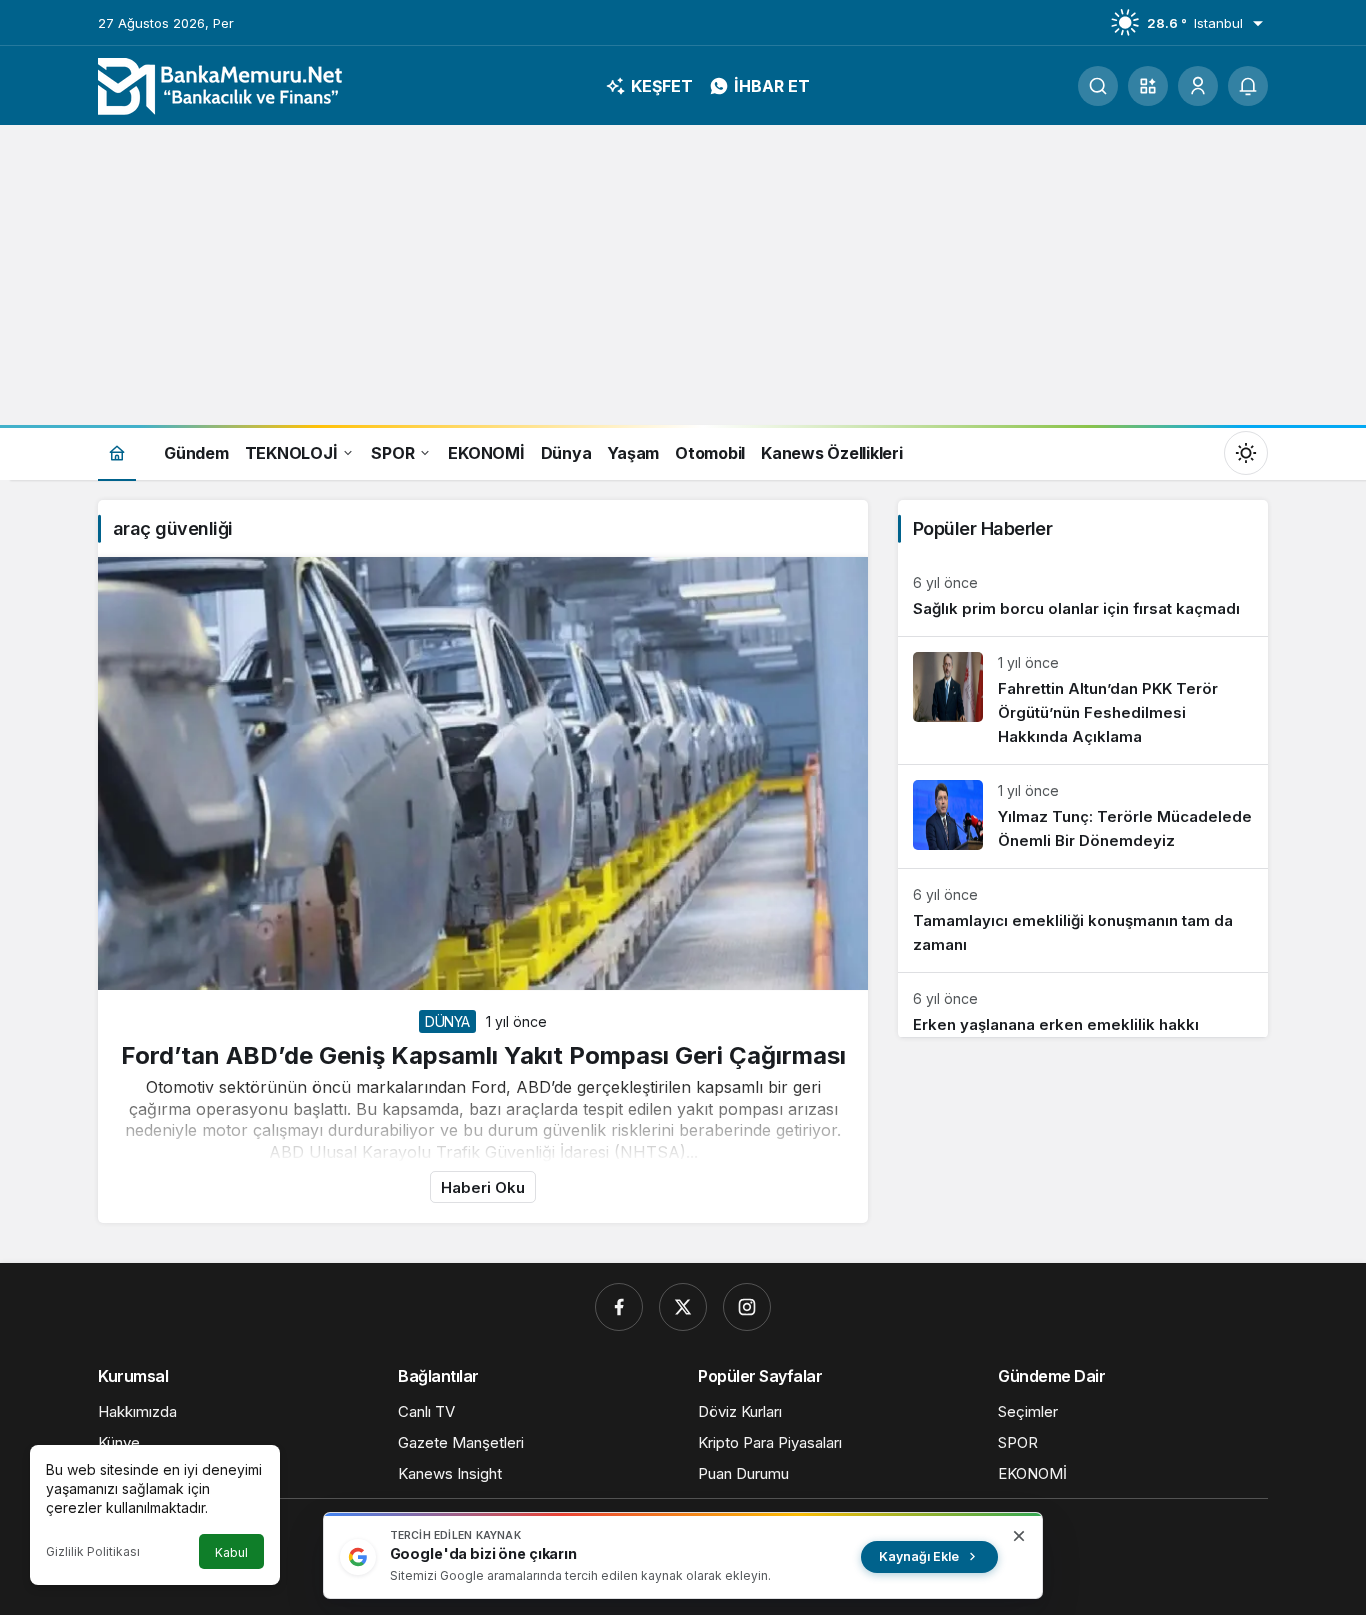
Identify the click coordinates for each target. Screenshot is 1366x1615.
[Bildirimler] (1248, 86)
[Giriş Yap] (1198, 86)
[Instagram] (747, 1307)
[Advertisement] (683, 275)
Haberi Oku (483, 1187)
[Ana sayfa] (117, 452)
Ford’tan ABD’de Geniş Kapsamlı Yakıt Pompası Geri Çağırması (483, 1054)
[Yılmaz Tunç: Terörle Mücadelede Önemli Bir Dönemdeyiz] (1083, 816)
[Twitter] (683, 1307)
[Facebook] (619, 1307)
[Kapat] (1019, 1536)
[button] (1148, 86)
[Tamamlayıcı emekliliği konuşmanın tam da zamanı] (1083, 920)
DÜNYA (447, 1021)
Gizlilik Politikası (93, 1551)
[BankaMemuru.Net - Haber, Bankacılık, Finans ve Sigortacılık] (223, 84)
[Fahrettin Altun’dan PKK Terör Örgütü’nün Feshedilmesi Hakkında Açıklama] (1083, 700)
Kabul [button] (231, 1552)
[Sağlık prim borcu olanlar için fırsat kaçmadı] (1083, 596)
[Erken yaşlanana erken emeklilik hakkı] (1083, 1005)
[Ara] (1098, 86)
